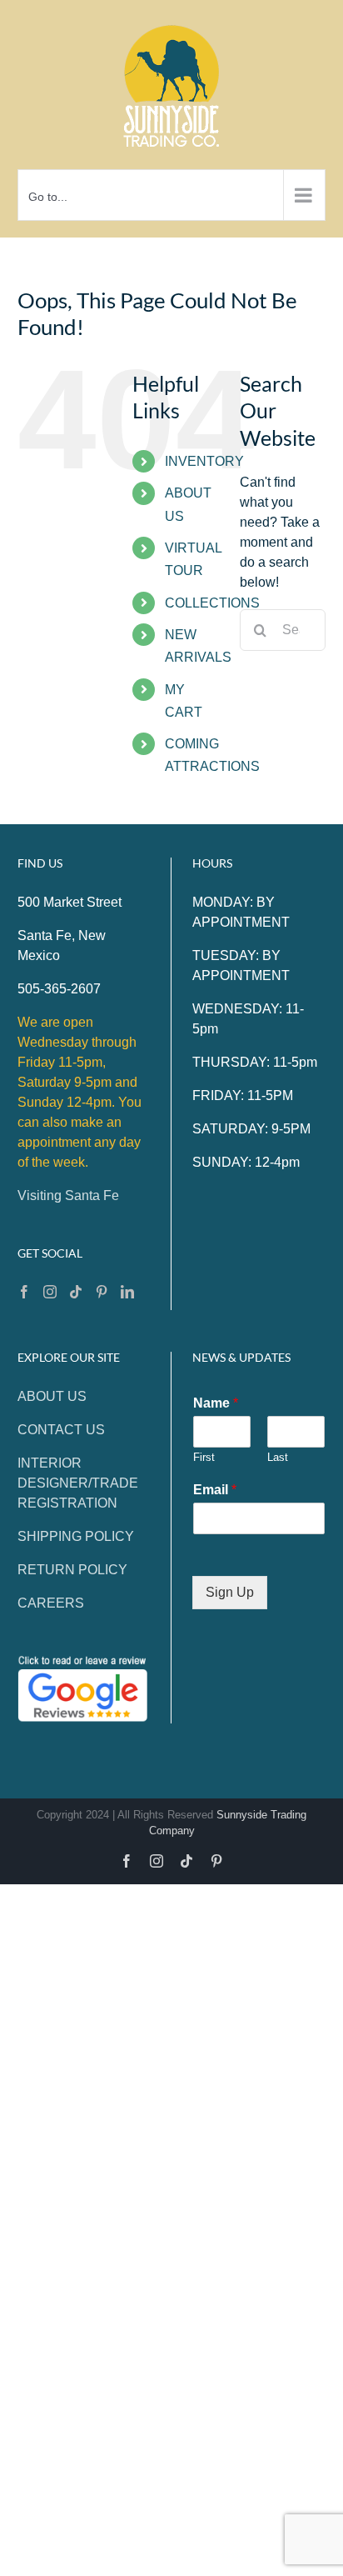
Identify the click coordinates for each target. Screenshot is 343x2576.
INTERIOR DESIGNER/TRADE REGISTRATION (78, 1483)
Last (278, 1457)
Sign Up (230, 1592)
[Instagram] (50, 1292)
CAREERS (51, 1603)
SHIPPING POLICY (76, 1536)
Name (216, 1403)
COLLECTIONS (212, 603)
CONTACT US (61, 1430)
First (204, 1457)
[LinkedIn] (127, 1292)
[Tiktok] (76, 1292)
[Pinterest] (102, 1292)
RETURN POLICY (72, 1570)
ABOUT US (52, 1396)
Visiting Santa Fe (68, 1195)
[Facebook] (24, 1292)
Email (215, 1490)
